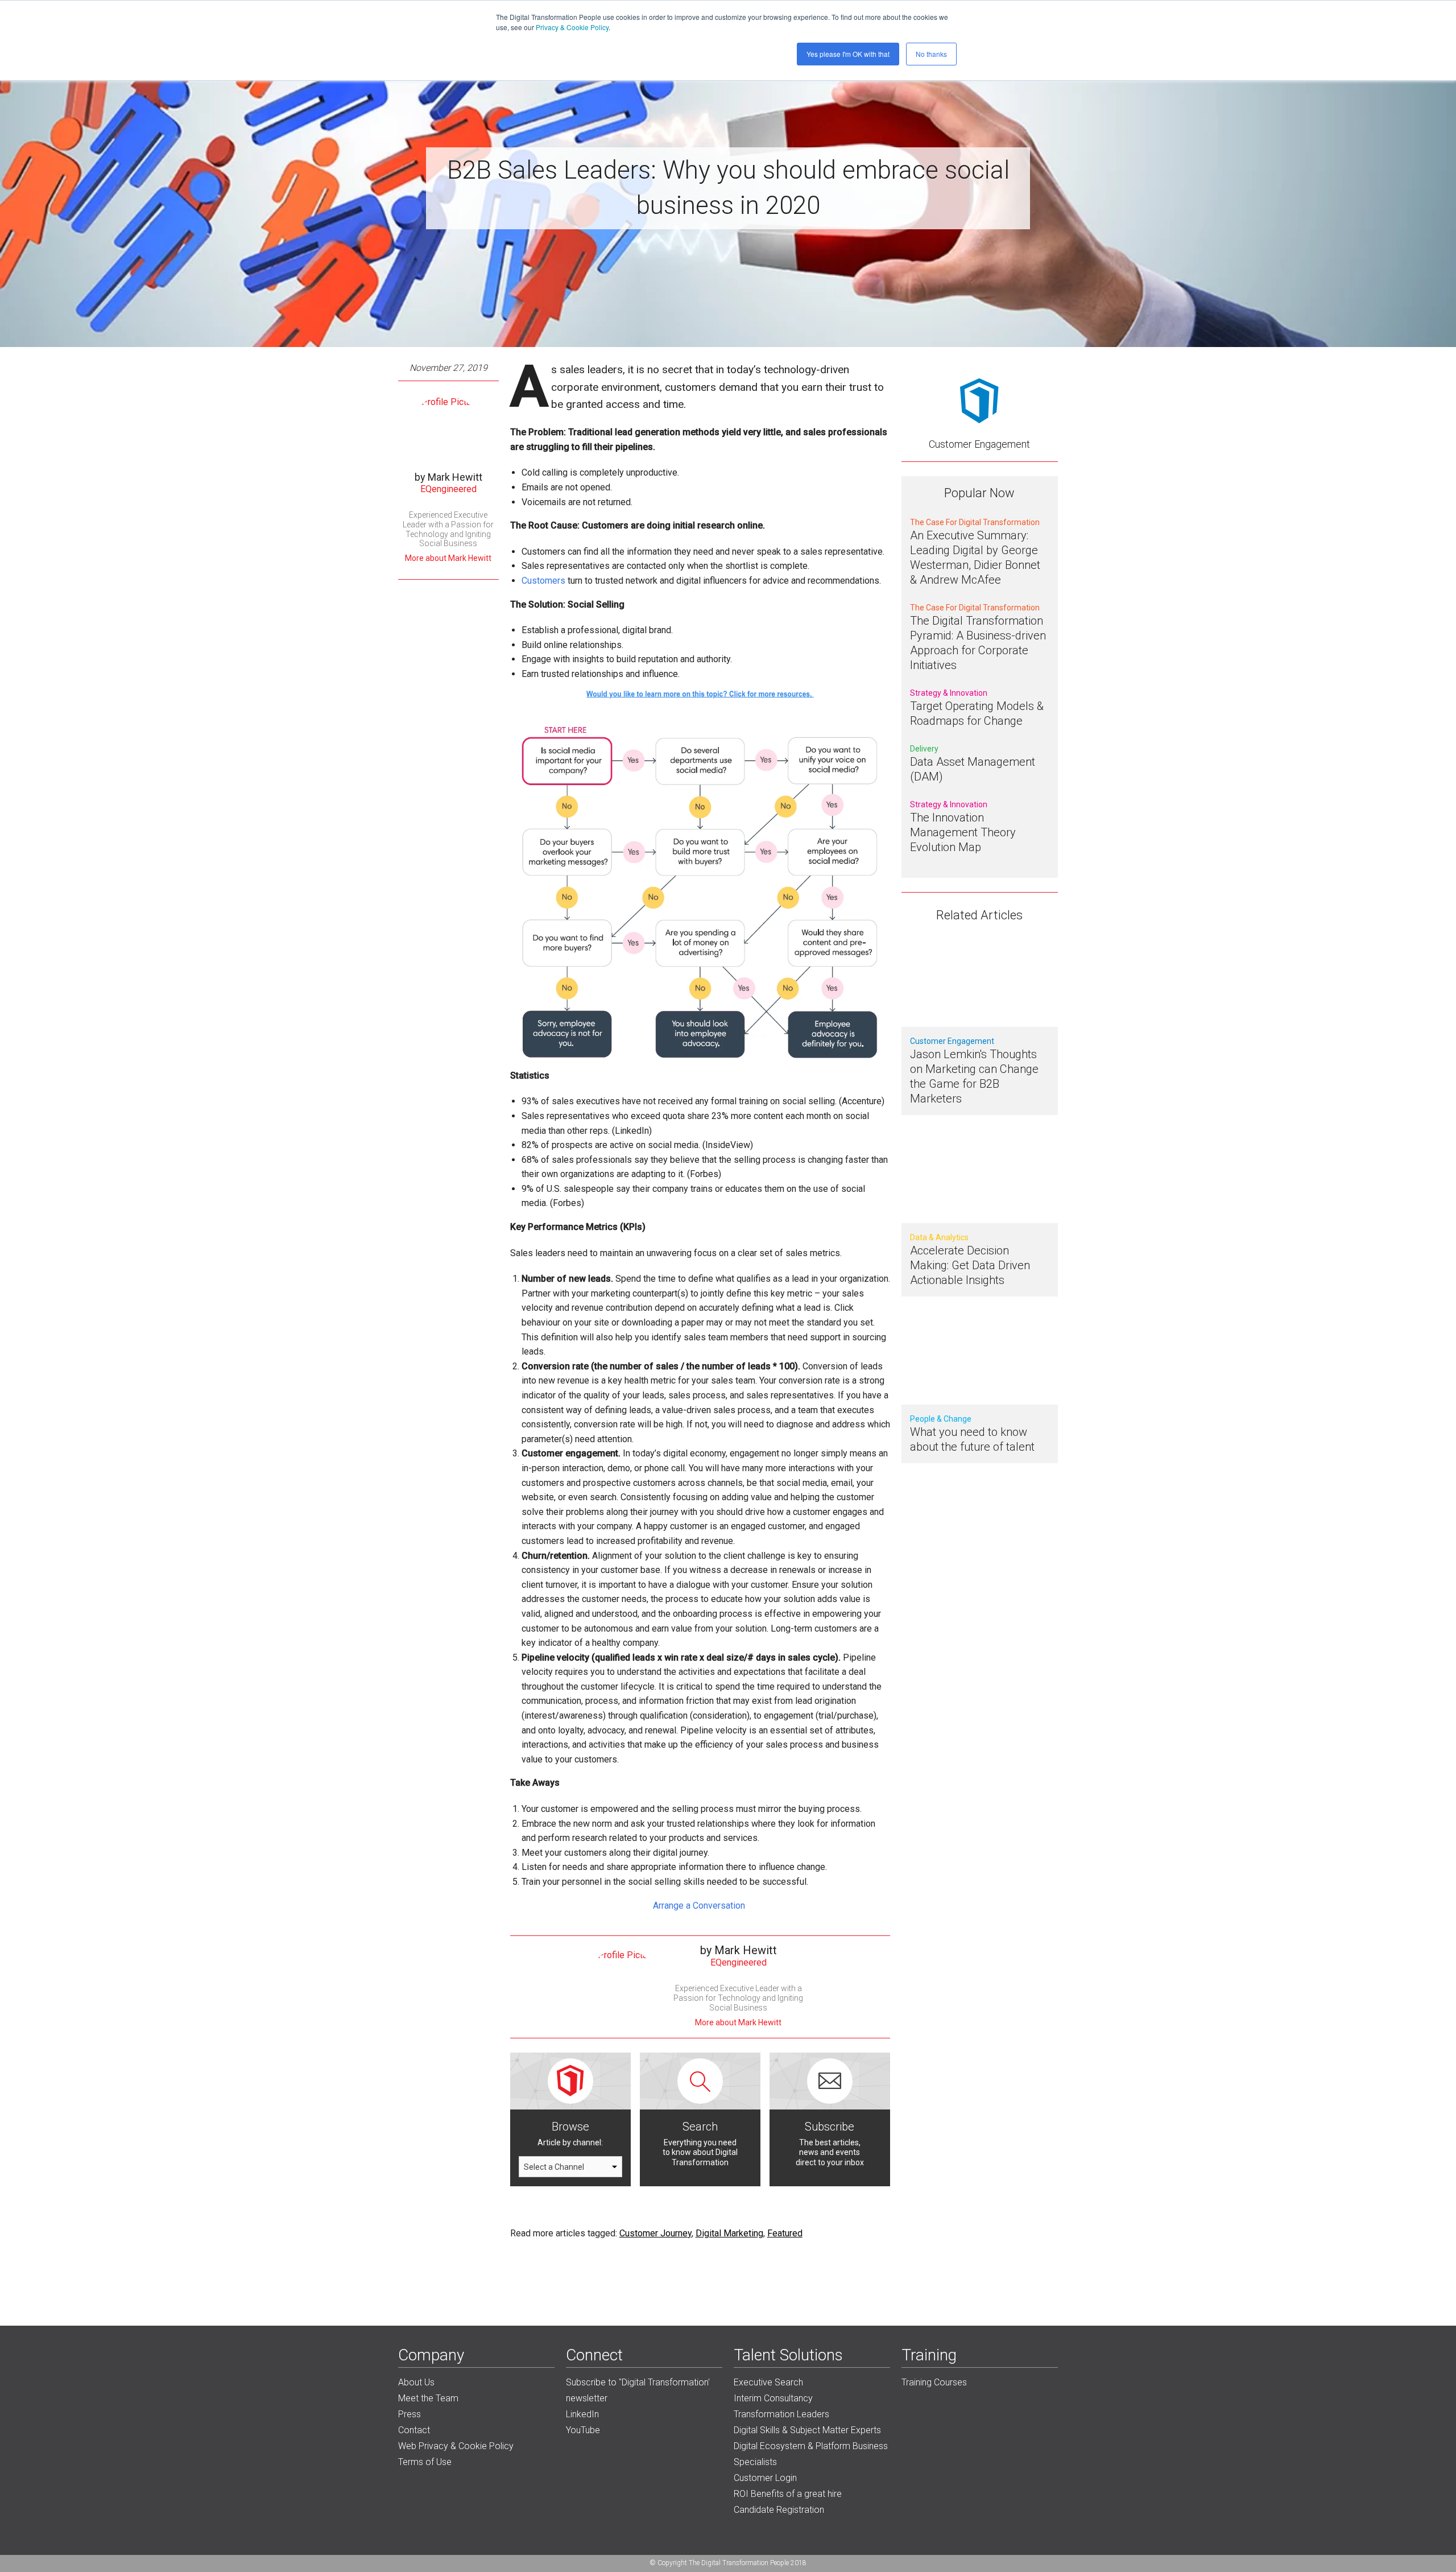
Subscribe (830, 2127)
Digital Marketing (729, 2233)
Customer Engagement (979, 444)
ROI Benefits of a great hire (788, 2494)
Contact (414, 2430)
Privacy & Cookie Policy (572, 27)
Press (409, 2414)
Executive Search (768, 2382)
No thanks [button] (931, 54)
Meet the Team (428, 2398)
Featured (785, 2233)
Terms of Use (425, 2462)
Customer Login (765, 2478)
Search (700, 2127)
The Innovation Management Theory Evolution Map (963, 832)
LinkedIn (582, 2414)
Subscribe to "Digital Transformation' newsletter (638, 2390)
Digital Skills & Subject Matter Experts (807, 2430)
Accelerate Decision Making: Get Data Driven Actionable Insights (970, 1265)
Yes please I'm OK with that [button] (848, 54)
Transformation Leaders (781, 2414)
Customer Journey (655, 2233)
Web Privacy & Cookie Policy (456, 2446)
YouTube (583, 2430)
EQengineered (448, 489)
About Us (416, 2382)
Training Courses (934, 2382)
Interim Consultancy (773, 2398)
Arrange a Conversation (700, 1906)
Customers (543, 581)
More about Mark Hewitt (448, 558)
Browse (570, 2127)
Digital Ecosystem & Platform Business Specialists (811, 2454)
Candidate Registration (779, 2510)
